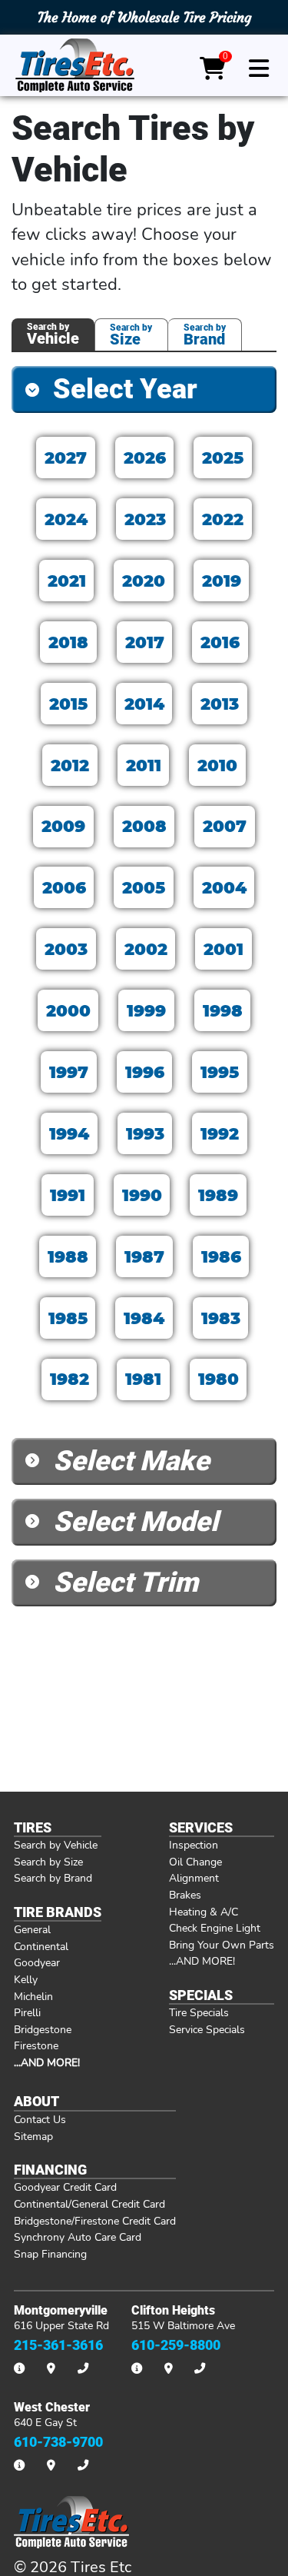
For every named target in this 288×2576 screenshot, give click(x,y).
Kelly (26, 1979)
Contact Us (40, 2119)
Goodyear (37, 1962)
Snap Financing (50, 2254)
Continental (41, 1946)
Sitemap (33, 2136)
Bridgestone (43, 2029)
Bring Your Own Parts (222, 1945)
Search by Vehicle (56, 1845)
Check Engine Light (215, 1928)
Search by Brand (53, 1878)
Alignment (194, 1878)
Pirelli (27, 2012)
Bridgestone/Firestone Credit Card (95, 2221)
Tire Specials (199, 2012)
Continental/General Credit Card (89, 2204)
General (32, 1929)
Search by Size (48, 1862)
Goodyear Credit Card (65, 2187)
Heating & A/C (204, 1912)
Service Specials (207, 2029)
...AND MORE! (202, 1961)
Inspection (194, 1845)
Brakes (185, 1895)
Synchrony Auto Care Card (78, 2237)
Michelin (33, 1996)
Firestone (36, 2045)
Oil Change (195, 1862)
